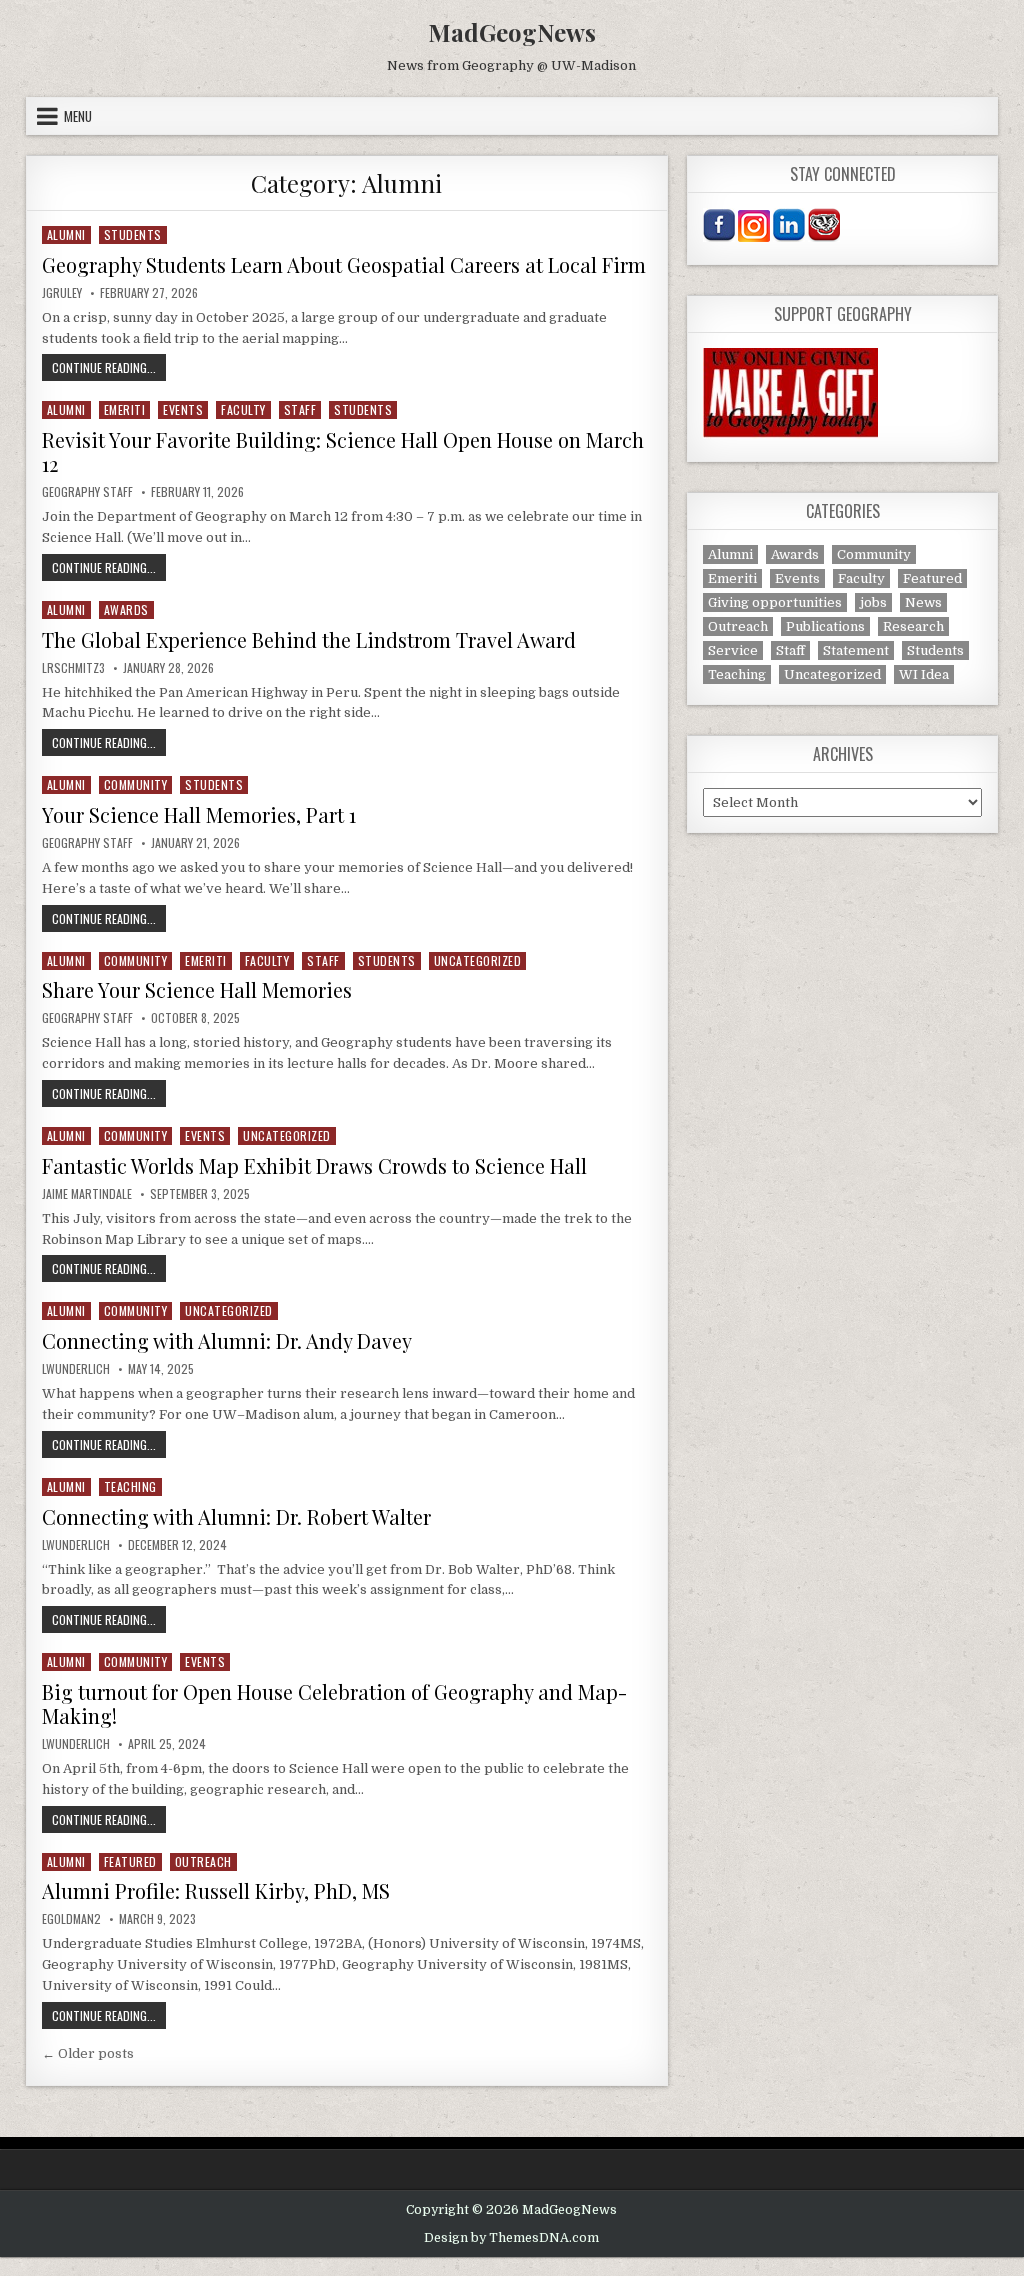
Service (733, 650)
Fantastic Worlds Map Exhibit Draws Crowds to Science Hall (314, 1165)
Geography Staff (87, 492)
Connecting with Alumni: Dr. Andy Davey (227, 1340)
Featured (130, 1861)
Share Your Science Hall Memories (197, 989)
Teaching (130, 1486)
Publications (825, 626)
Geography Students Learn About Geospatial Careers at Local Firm (344, 264)
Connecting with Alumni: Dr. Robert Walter (236, 1516)
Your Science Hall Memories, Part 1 (199, 814)
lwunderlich (76, 1369)
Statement (856, 650)
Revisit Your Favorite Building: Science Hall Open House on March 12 (343, 451)
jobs (873, 602)
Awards (126, 609)
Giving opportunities (775, 602)
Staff (300, 409)
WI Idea (924, 674)
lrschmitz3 (73, 668)
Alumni (66, 234)
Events (183, 409)
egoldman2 (71, 1919)
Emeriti (125, 409)
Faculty (243, 409)
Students (133, 234)
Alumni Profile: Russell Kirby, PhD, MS (216, 1890)
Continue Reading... (109, 367)
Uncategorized (478, 960)
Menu (78, 116)
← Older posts (88, 2053)
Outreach (203, 1861)
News (923, 602)
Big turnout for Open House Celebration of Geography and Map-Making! (334, 1703)
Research (913, 626)
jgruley (62, 293)
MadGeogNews (512, 32)
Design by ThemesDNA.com (511, 2238)
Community (136, 784)
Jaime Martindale (87, 1194)
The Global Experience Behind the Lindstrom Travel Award (309, 639)
